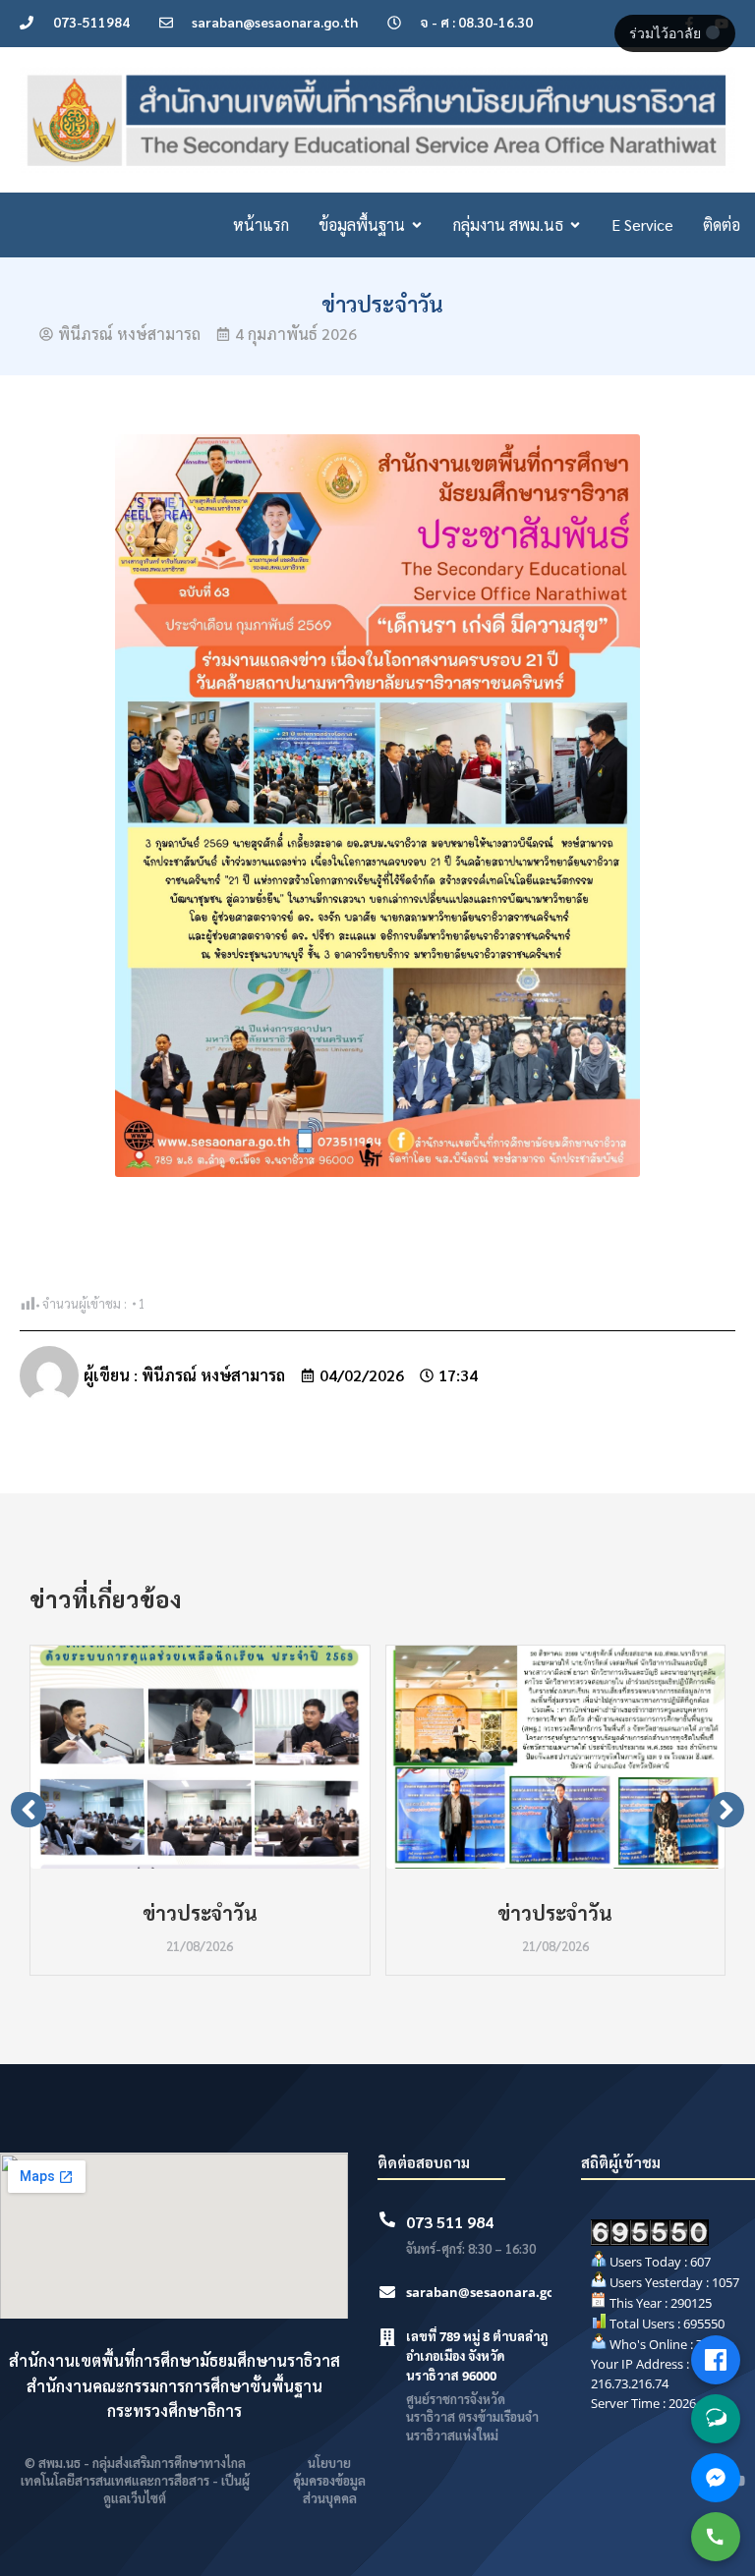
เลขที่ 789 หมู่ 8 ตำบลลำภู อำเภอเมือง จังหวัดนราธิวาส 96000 (477, 2356)
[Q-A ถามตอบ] (716, 2419)
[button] (29, 1810)
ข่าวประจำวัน (200, 1913)
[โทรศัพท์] (716, 2537)
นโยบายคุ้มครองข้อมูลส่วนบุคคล (329, 2480)
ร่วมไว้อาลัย (667, 33)
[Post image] (200, 1757)
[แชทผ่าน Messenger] (716, 2478)
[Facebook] (716, 2360)
